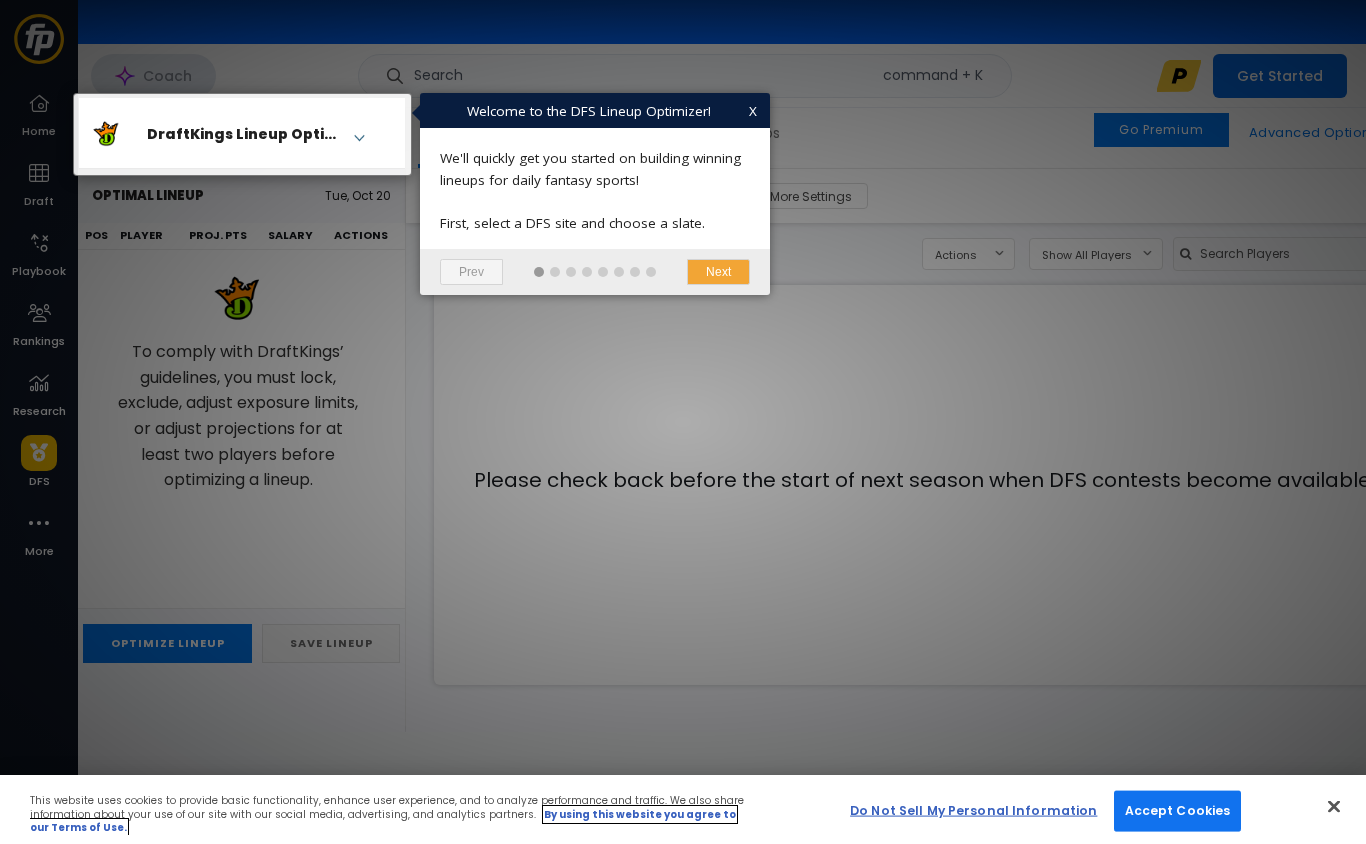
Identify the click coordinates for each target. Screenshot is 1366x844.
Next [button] (718, 272)
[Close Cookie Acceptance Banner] (1334, 806)
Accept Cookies (1178, 809)
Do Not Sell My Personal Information (973, 809)
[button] (539, 272)
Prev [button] (471, 272)
